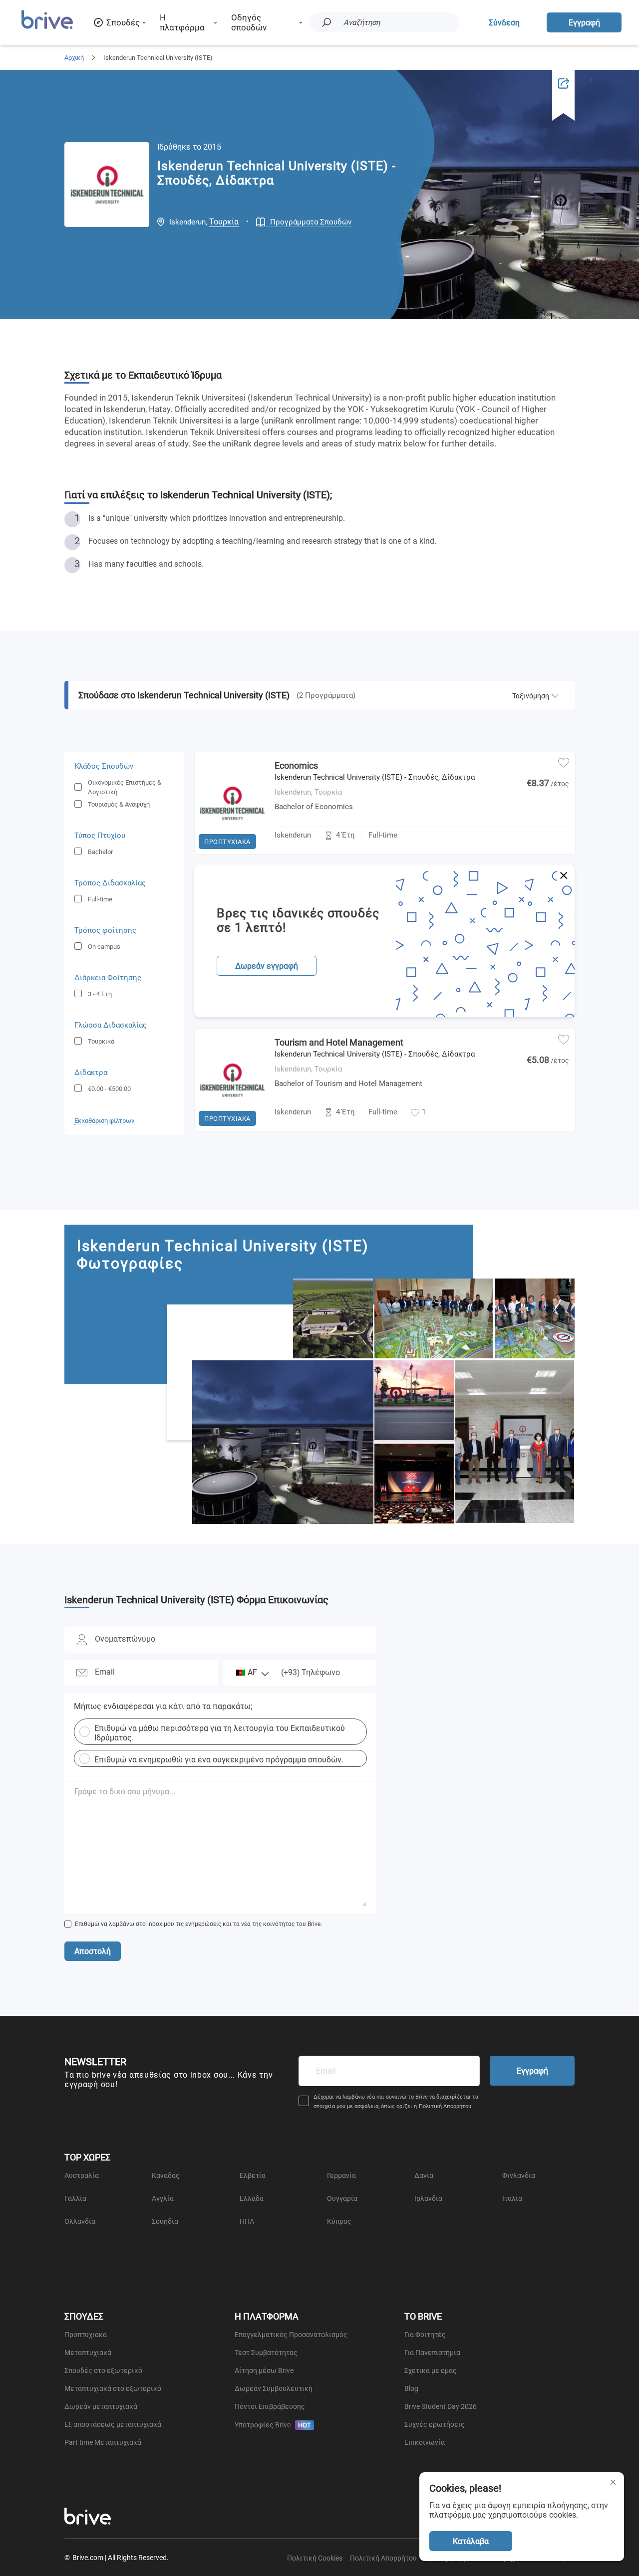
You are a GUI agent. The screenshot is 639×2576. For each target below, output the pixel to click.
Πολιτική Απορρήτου (445, 2106)
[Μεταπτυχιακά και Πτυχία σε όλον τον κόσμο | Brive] (47, 28)
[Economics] (232, 852)
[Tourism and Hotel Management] (232, 1128)
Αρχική (74, 58)
